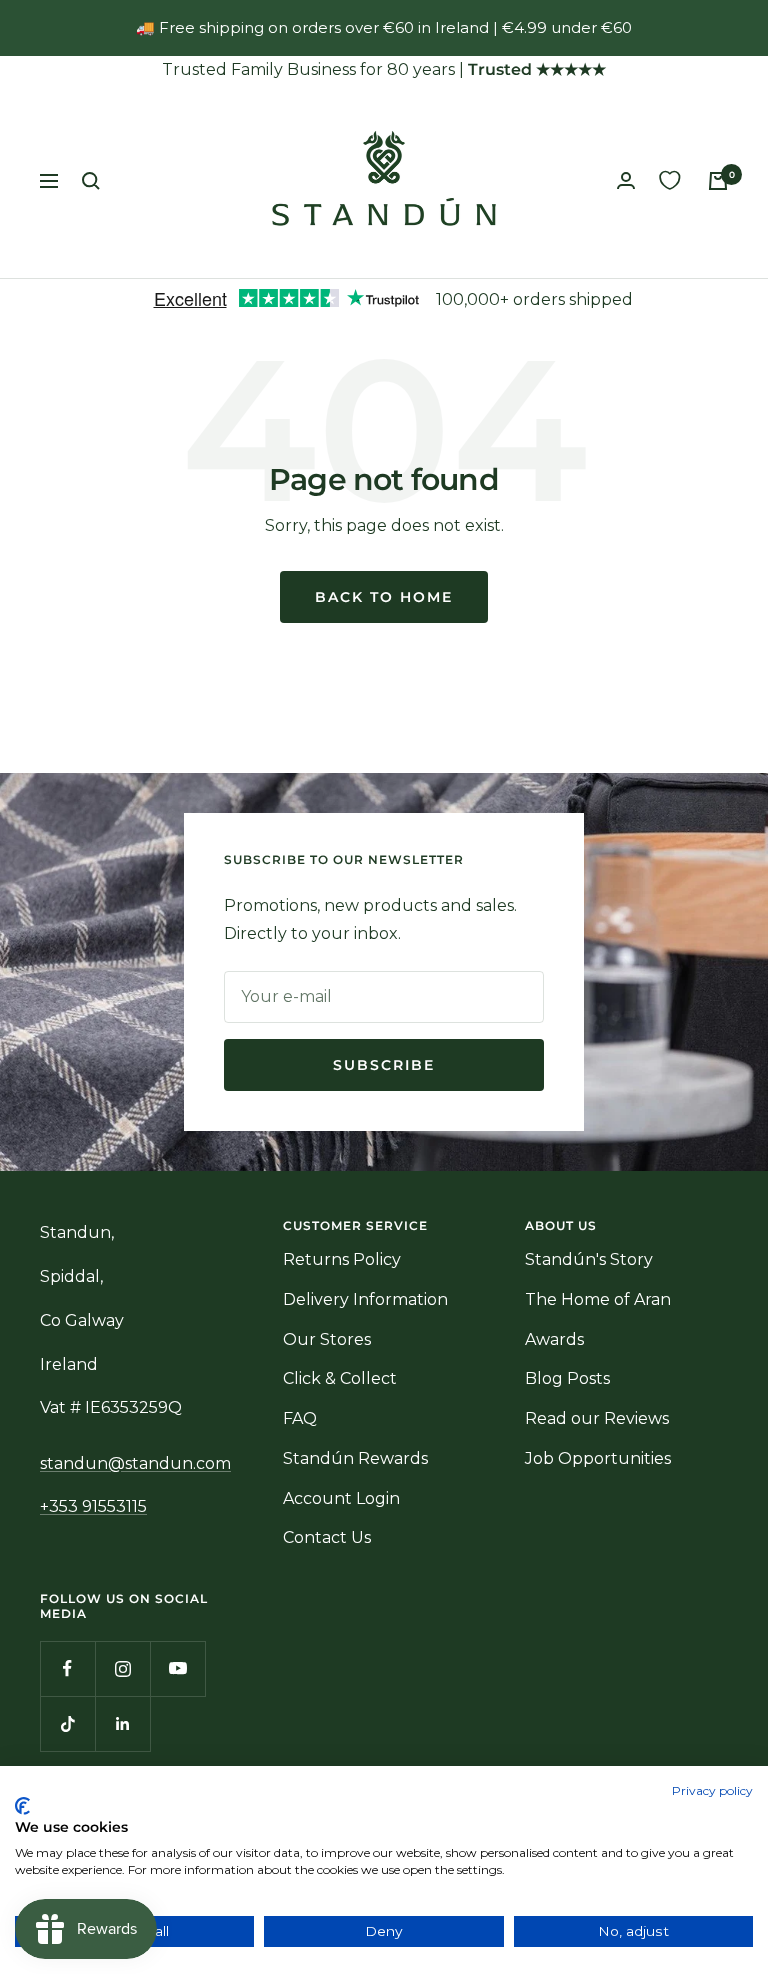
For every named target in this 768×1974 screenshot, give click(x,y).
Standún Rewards (355, 1458)
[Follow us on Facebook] (67, 1668)
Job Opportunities (598, 1458)
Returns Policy (342, 1259)
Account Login (341, 1498)
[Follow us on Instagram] (122, 1668)
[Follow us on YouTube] (177, 1668)
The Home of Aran (598, 1299)
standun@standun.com (135, 1463)
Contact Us (327, 1537)
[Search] (91, 181)
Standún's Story (589, 1259)
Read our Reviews (597, 1418)
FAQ (300, 1418)
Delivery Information (365, 1299)
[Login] (626, 180)
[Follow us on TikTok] (67, 1723)
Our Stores (327, 1339)
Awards (554, 1339)
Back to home (384, 597)
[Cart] (718, 181)
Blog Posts (567, 1378)
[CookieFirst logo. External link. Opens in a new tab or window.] (22, 1806)
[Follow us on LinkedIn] (122, 1723)
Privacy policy (712, 1790)
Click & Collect (340, 1378)
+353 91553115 (93, 1506)
